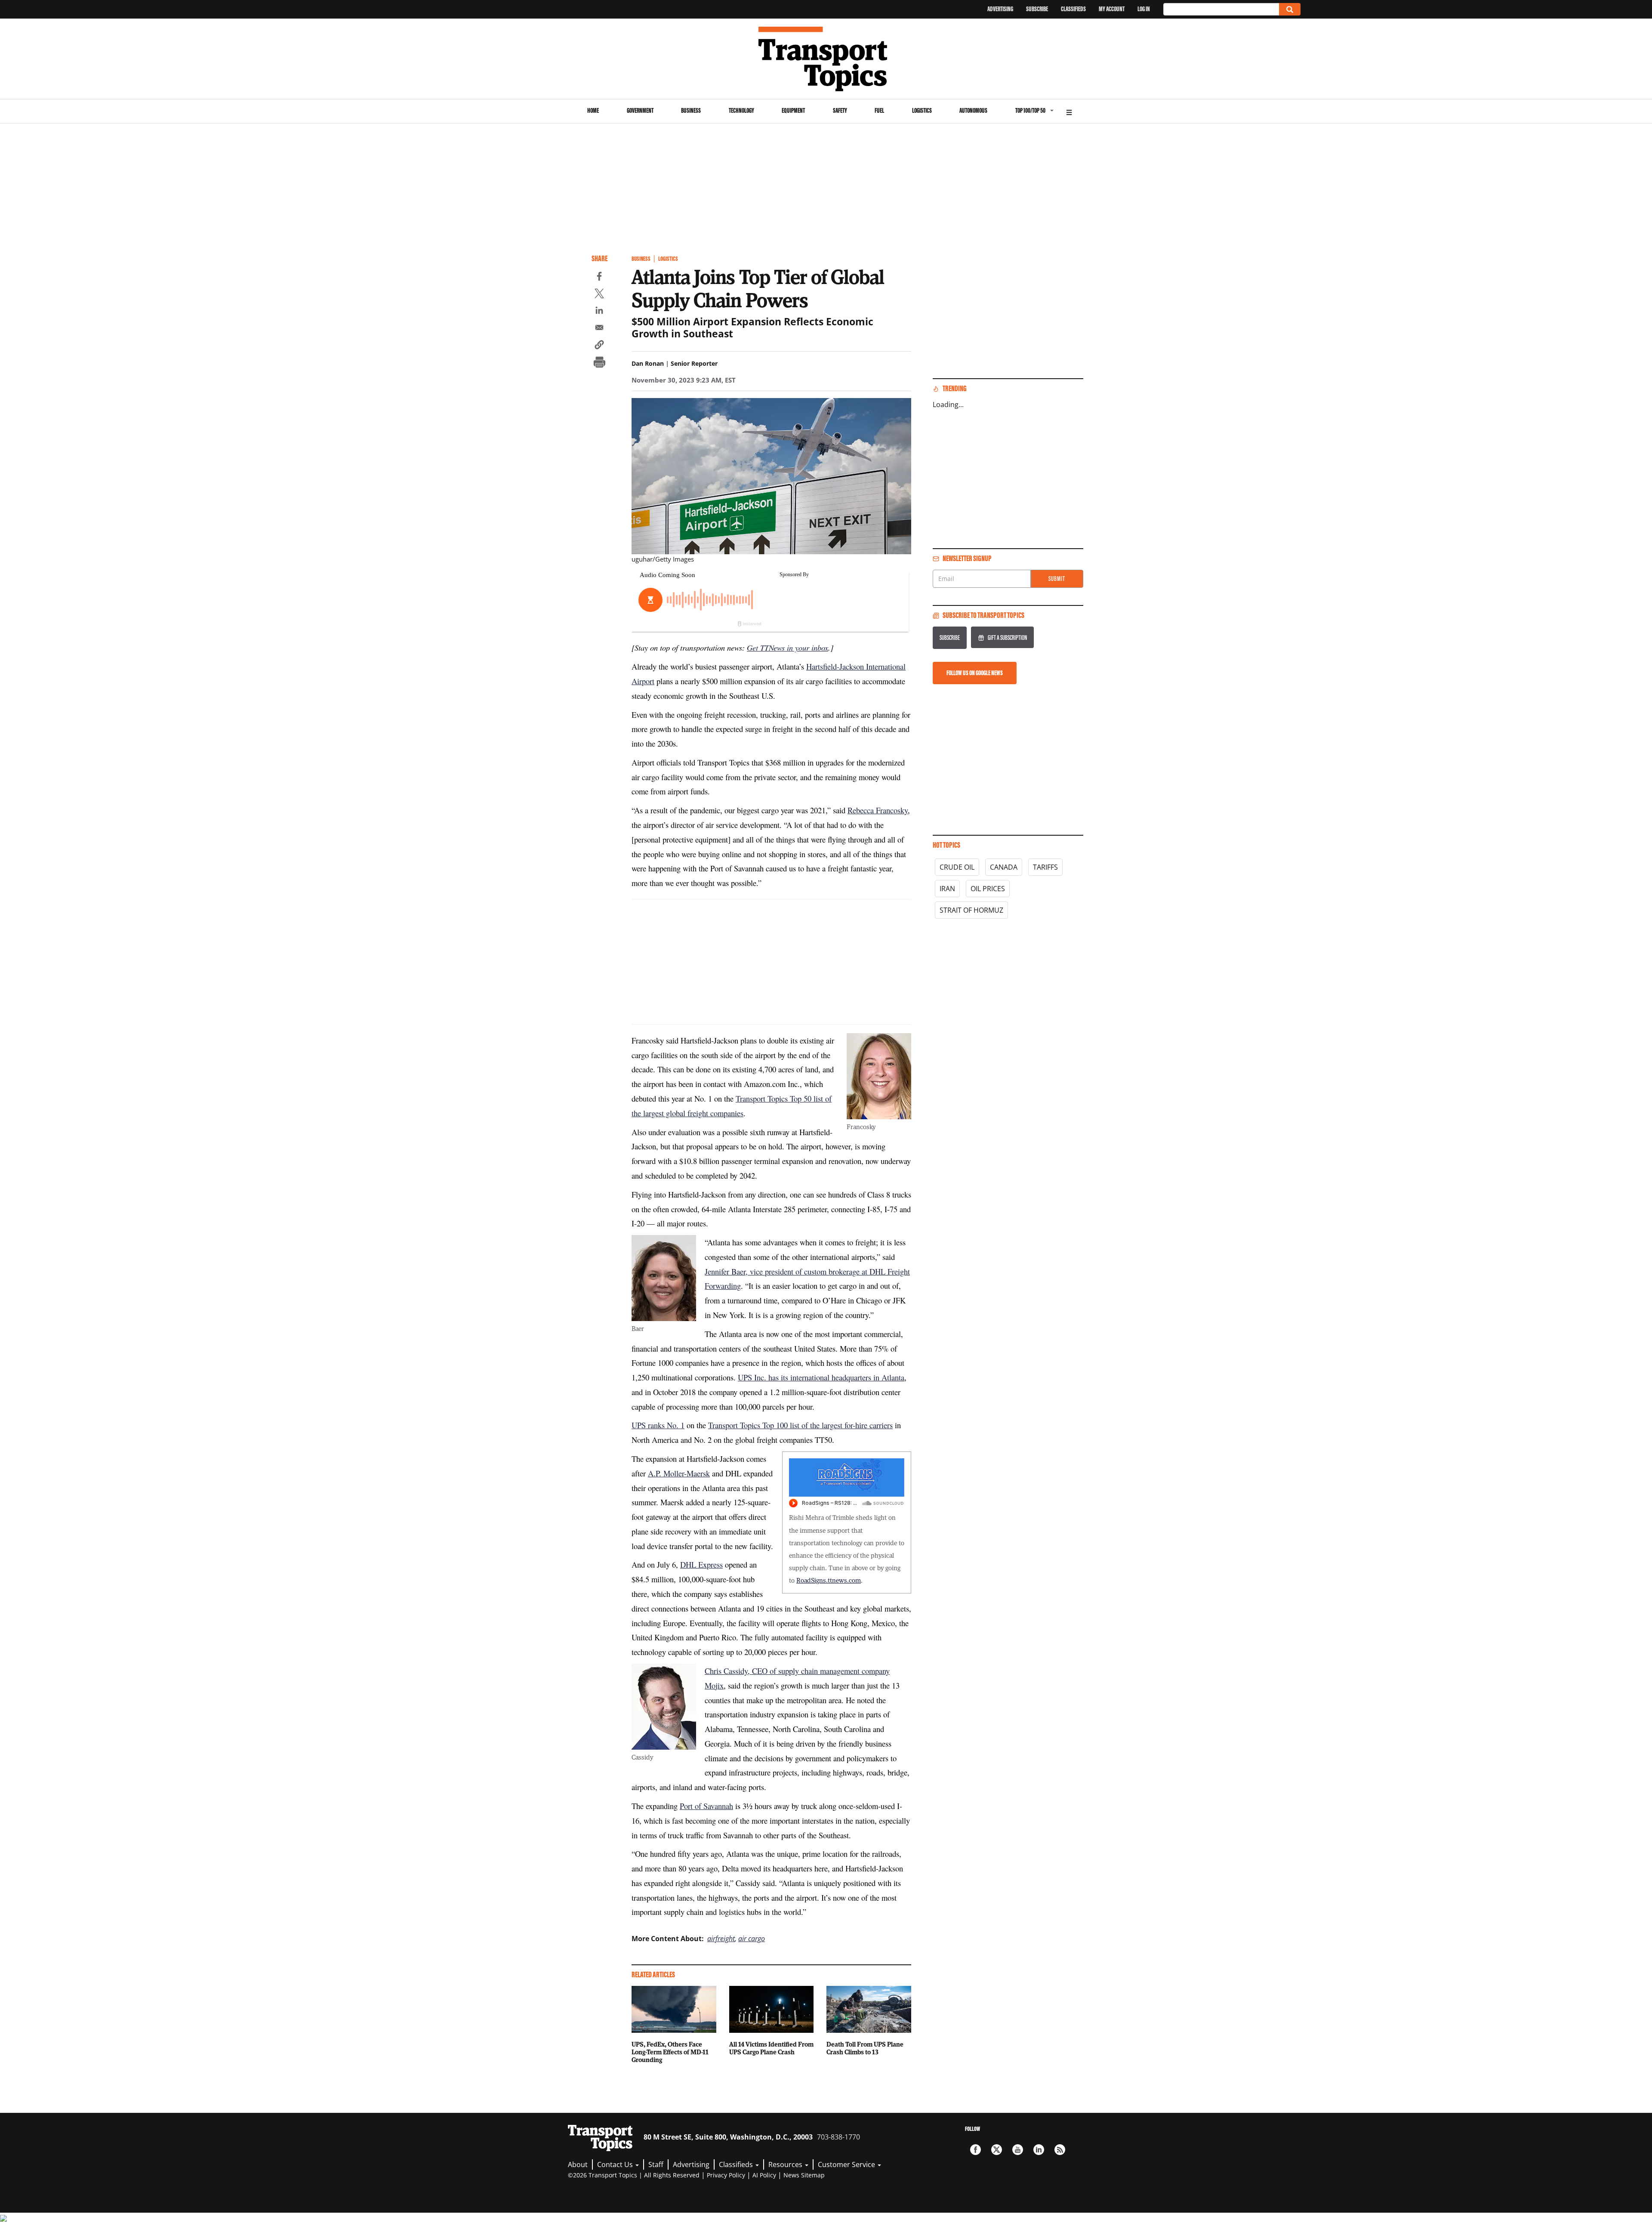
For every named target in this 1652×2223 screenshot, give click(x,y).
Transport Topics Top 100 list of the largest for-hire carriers (800, 1425)
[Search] (1290, 9)
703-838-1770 (838, 2137)
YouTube (1018, 2150)
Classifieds (1073, 9)
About (578, 2164)
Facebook (975, 2150)
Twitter (997, 2150)
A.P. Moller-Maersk (679, 1473)
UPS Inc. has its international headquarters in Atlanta (821, 1377)
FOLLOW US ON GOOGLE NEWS (975, 673)
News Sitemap (804, 2175)
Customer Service (847, 2164)
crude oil (957, 867)
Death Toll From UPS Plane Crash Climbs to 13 (865, 2048)
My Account (1112, 9)
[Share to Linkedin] (599, 312)
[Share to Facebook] (599, 278)
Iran (947, 889)
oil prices (988, 889)
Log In (1144, 9)
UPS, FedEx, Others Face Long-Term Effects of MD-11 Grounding (670, 2052)
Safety (840, 110)
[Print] (599, 363)
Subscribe (1037, 9)
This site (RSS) (1060, 2150)
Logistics (922, 110)
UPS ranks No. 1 (658, 1425)
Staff (656, 2164)
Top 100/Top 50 (1030, 110)
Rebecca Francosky (878, 810)
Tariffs (1045, 867)
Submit (1057, 579)
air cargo (752, 1939)
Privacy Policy (726, 2175)
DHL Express (701, 1564)
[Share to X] (599, 295)
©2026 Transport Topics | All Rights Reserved (634, 2175)
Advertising (1000, 9)
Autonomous (973, 110)
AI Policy (764, 2175)
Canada (1004, 867)
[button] (599, 346)
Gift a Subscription (1007, 638)
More (1069, 111)
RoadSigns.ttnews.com (829, 1580)
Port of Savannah (706, 1806)
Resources (786, 2164)
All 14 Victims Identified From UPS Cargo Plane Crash (771, 2048)
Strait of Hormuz (971, 910)
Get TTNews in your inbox (787, 647)
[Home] (826, 59)
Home (593, 110)
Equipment (793, 110)
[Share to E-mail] (599, 329)
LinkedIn (1039, 2150)
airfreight (721, 1939)
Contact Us (616, 2164)
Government (640, 110)
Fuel (879, 110)
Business (691, 110)
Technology (741, 110)
